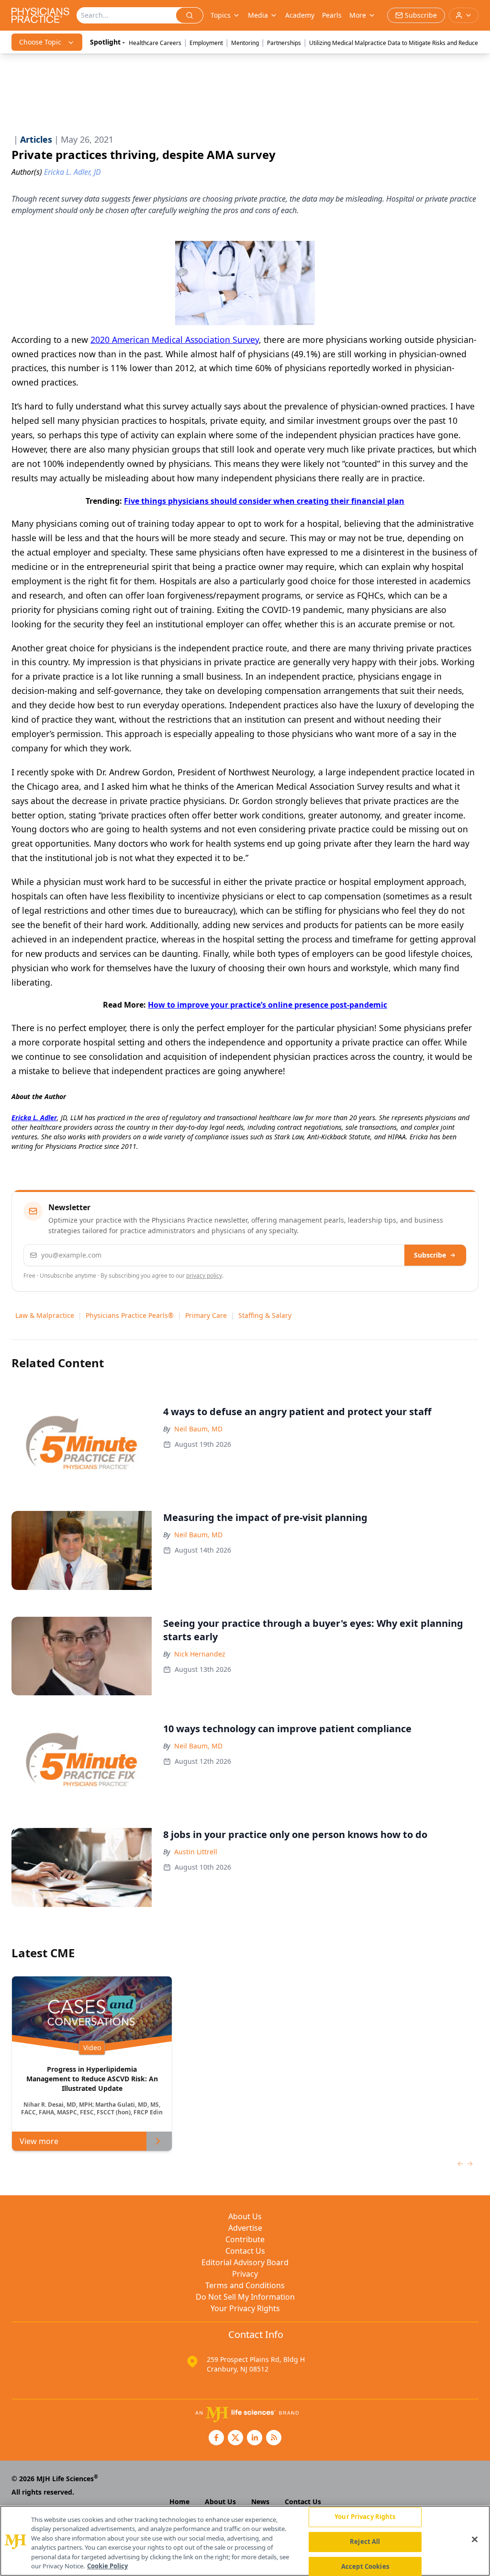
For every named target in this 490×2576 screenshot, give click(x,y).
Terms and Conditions (245, 2285)
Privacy (245, 2274)
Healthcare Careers (155, 43)
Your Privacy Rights (245, 2308)
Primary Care (206, 1315)
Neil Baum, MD (198, 1429)
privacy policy (204, 1276)
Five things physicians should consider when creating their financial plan (264, 501)
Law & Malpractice (45, 1315)
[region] (245, 2541)
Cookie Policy (107, 2566)
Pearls (332, 15)
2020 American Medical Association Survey (175, 340)
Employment (206, 43)
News (260, 2502)
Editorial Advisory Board (245, 2262)
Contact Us (245, 2251)
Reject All (365, 2542)
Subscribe (430, 1255)
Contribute (245, 2239)
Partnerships (284, 43)
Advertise (245, 2228)
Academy (300, 15)
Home (179, 2502)
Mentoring (245, 43)
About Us (245, 2216)
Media (258, 15)
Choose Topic (40, 42)
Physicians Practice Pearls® (130, 1315)
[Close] (475, 2540)
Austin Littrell (196, 1852)
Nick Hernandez (200, 1654)
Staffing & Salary (265, 1315)
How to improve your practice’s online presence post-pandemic (267, 1005)
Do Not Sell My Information (245, 2297)
